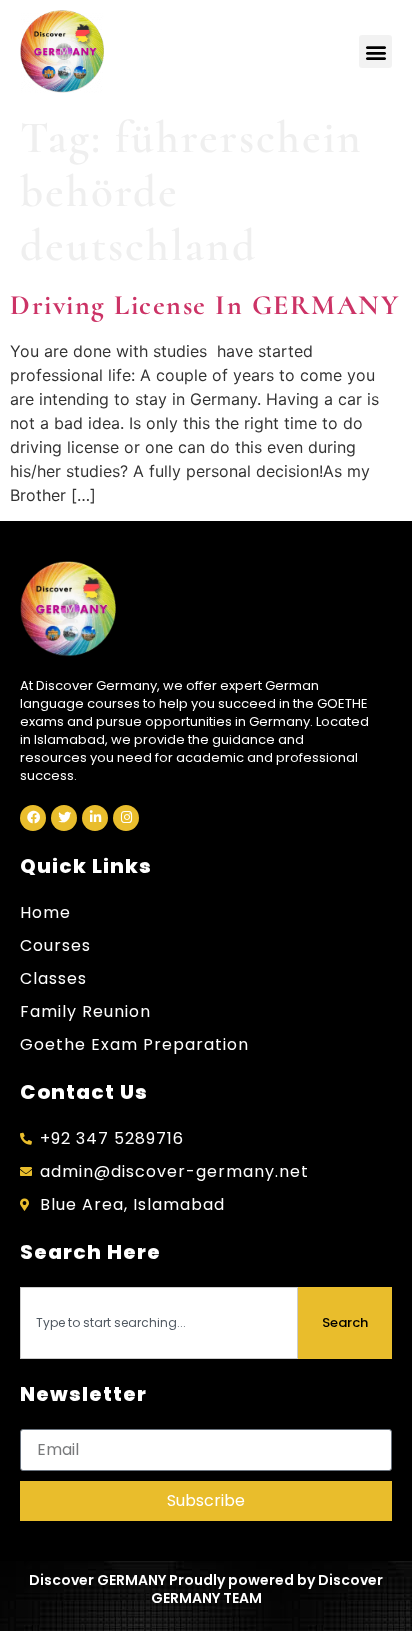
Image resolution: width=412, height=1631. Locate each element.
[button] (375, 51)
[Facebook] (33, 818)
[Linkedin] (95, 818)
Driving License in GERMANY (204, 305)
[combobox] (159, 1323)
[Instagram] (126, 818)
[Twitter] (64, 818)
